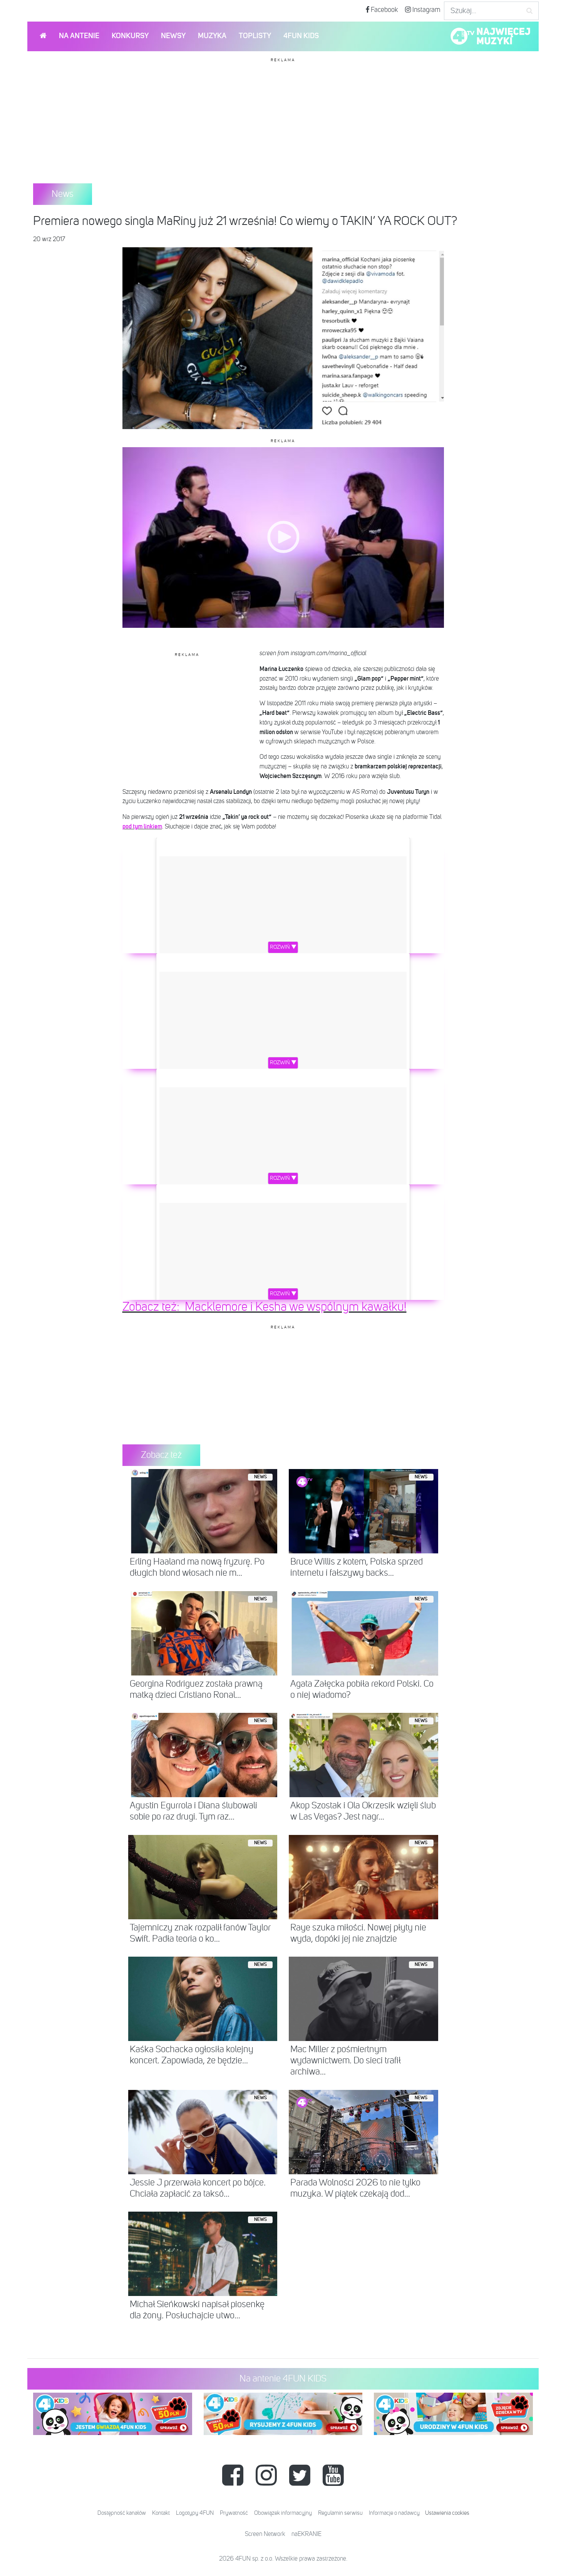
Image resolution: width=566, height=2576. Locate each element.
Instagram (426, 10)
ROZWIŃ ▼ (283, 947)
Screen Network (265, 2534)
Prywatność (234, 2513)
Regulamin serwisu (340, 2513)
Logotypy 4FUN (195, 2513)
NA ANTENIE (79, 36)
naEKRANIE (306, 2534)
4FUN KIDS (301, 36)
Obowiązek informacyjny (283, 2513)
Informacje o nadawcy (394, 2513)
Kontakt (161, 2513)
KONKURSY (130, 36)
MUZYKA (212, 36)
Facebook (384, 10)
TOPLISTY (255, 36)
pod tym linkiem (142, 827)
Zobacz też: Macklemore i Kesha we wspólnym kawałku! (265, 1307)
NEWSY (173, 36)
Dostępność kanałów (122, 2513)
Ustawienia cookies (447, 2513)
